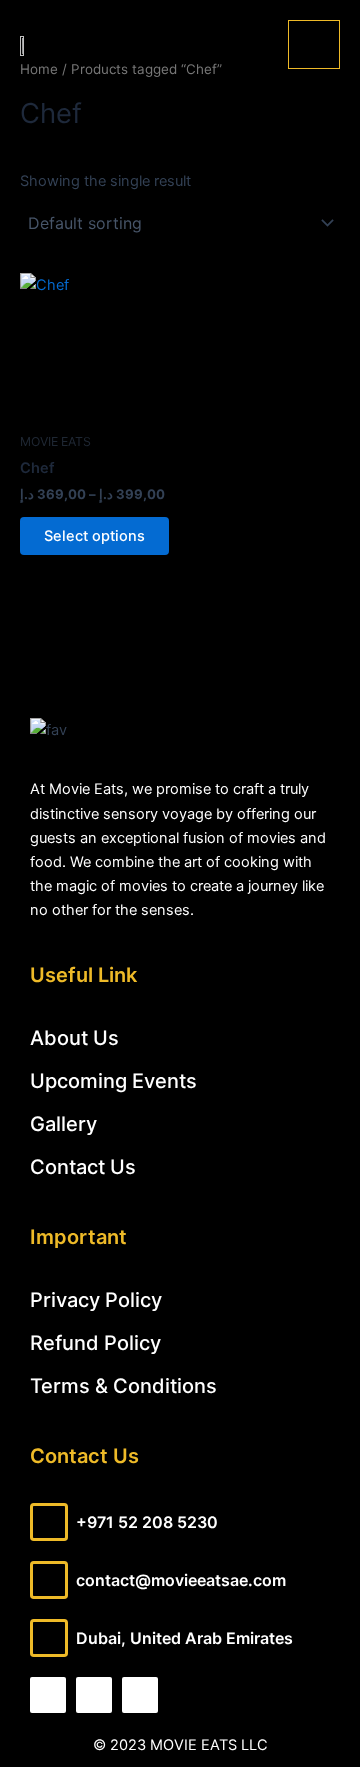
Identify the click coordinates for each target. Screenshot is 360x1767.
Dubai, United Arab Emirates (184, 1638)
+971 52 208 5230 (147, 1522)
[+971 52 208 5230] (49, 1522)
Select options (94, 536)
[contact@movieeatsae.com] (49, 1580)
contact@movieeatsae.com (181, 1580)
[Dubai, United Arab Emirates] (49, 1638)
